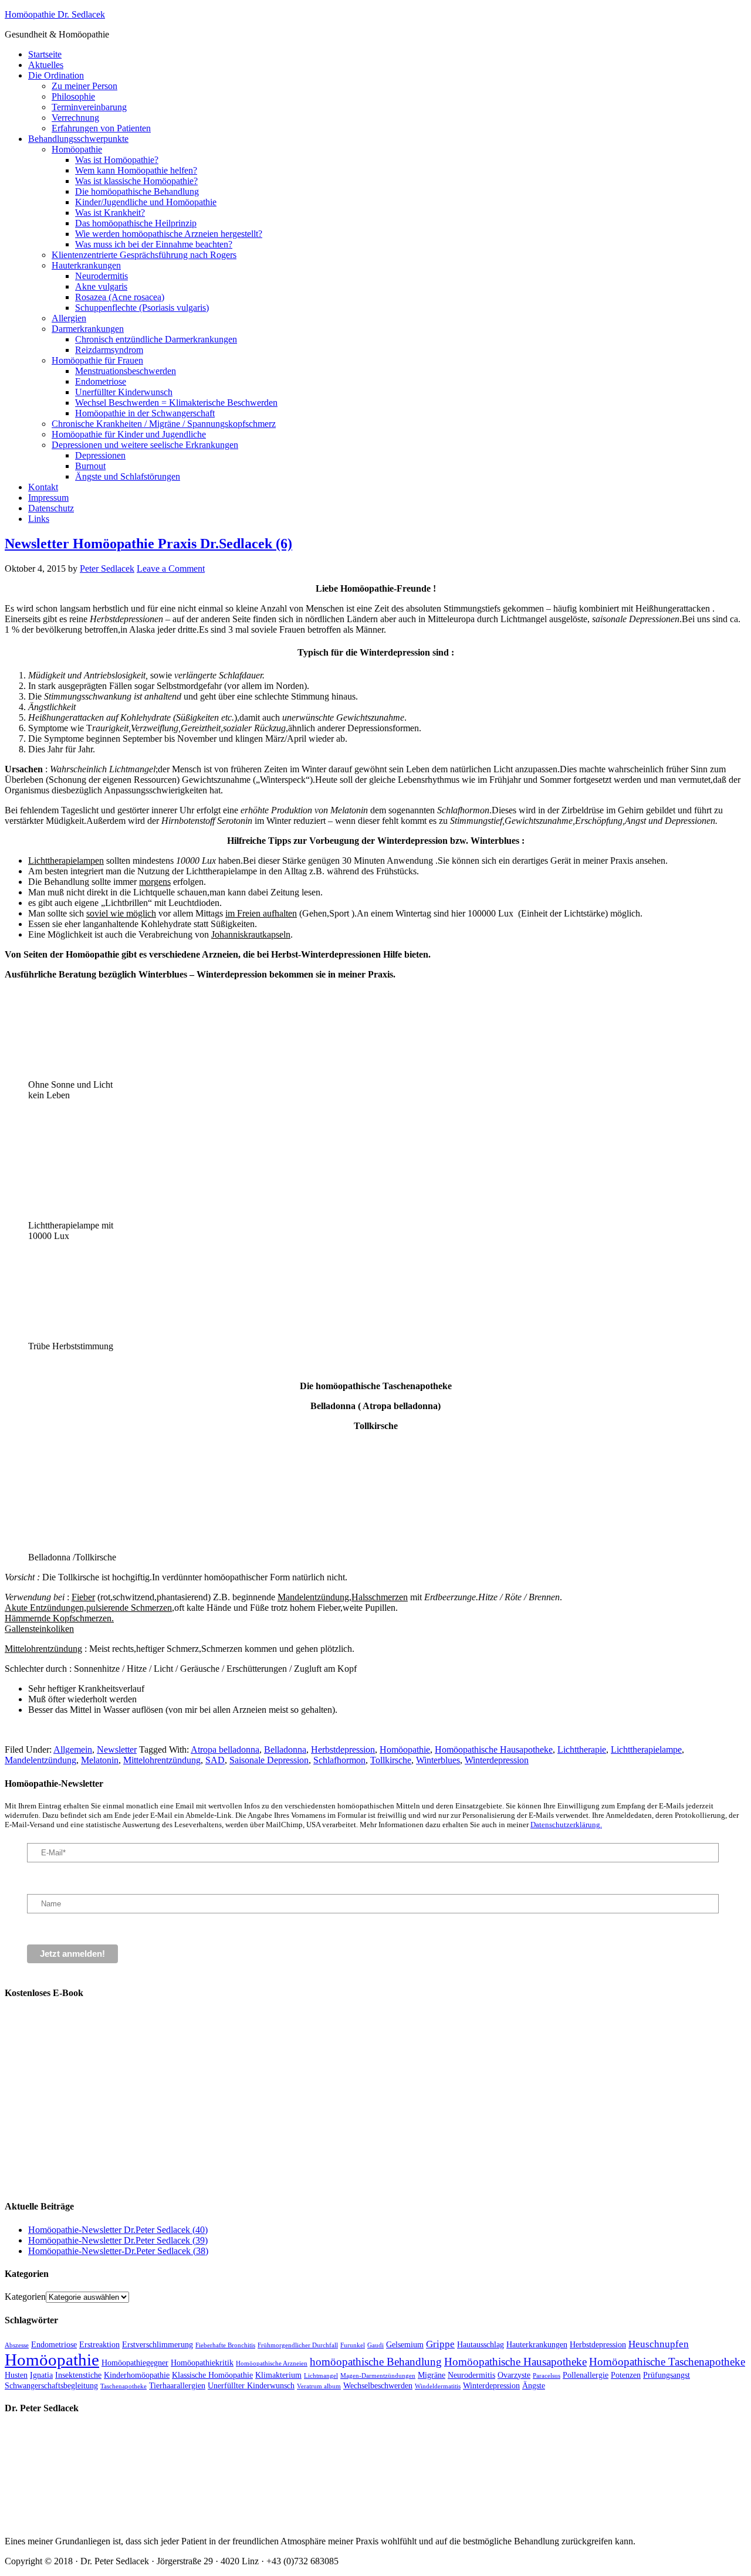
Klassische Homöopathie (212, 2375)
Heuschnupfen (659, 2344)
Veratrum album (319, 2386)
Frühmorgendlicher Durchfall (298, 2345)
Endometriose (54, 2344)
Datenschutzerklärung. (566, 1825)
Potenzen (626, 2375)
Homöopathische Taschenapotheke (667, 2362)
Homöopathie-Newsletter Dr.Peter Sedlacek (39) (118, 2240)
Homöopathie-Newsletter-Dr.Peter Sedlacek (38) (118, 2251)
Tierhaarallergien (177, 2385)
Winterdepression (497, 1760)
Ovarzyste (514, 2375)
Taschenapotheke (124, 2386)
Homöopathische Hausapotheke (494, 1749)
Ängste (534, 2385)
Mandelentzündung (40, 1760)
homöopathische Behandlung (376, 2362)
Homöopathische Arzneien (272, 2363)
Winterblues (438, 1760)
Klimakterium (278, 2375)
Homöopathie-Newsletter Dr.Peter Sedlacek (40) (118, 2230)
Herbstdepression (343, 1749)
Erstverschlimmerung (158, 2344)
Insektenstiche (78, 2375)
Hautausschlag (481, 2344)
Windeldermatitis (438, 2386)
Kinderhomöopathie (137, 2375)
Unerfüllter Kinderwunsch (251, 2385)
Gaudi (375, 2345)
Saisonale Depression (269, 1760)
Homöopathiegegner (135, 2363)
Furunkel (353, 2345)
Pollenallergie (586, 2375)
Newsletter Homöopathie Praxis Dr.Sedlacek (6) (148, 544)
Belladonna (285, 1749)
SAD (215, 1760)
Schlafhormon (339, 1760)
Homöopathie (405, 1749)
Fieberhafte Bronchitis (225, 2345)
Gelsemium (405, 2344)
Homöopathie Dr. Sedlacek (55, 14)
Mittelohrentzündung (162, 1760)
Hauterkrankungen (537, 2344)
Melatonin (100, 1760)
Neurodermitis (471, 2375)
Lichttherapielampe (646, 1749)
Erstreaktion (99, 2344)
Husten (16, 2375)
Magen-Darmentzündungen (378, 2376)
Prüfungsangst (667, 2375)
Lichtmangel (321, 2376)
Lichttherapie (582, 1749)
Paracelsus (547, 2376)
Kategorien (25, 2297)
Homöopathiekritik (202, 2363)
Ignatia (41, 2375)
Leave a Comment (171, 569)
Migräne (432, 2375)
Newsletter (117, 1749)
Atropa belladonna (225, 1749)
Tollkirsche (391, 1760)
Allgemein (73, 1749)
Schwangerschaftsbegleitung (51, 2385)
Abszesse (17, 2345)
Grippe (440, 2344)
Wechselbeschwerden (378, 2385)
